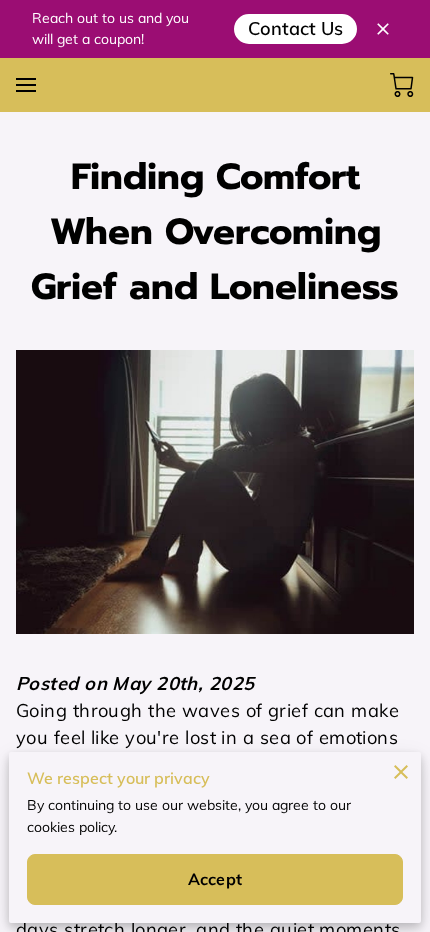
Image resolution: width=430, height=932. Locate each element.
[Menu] (26, 85)
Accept (215, 879)
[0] (402, 85)
